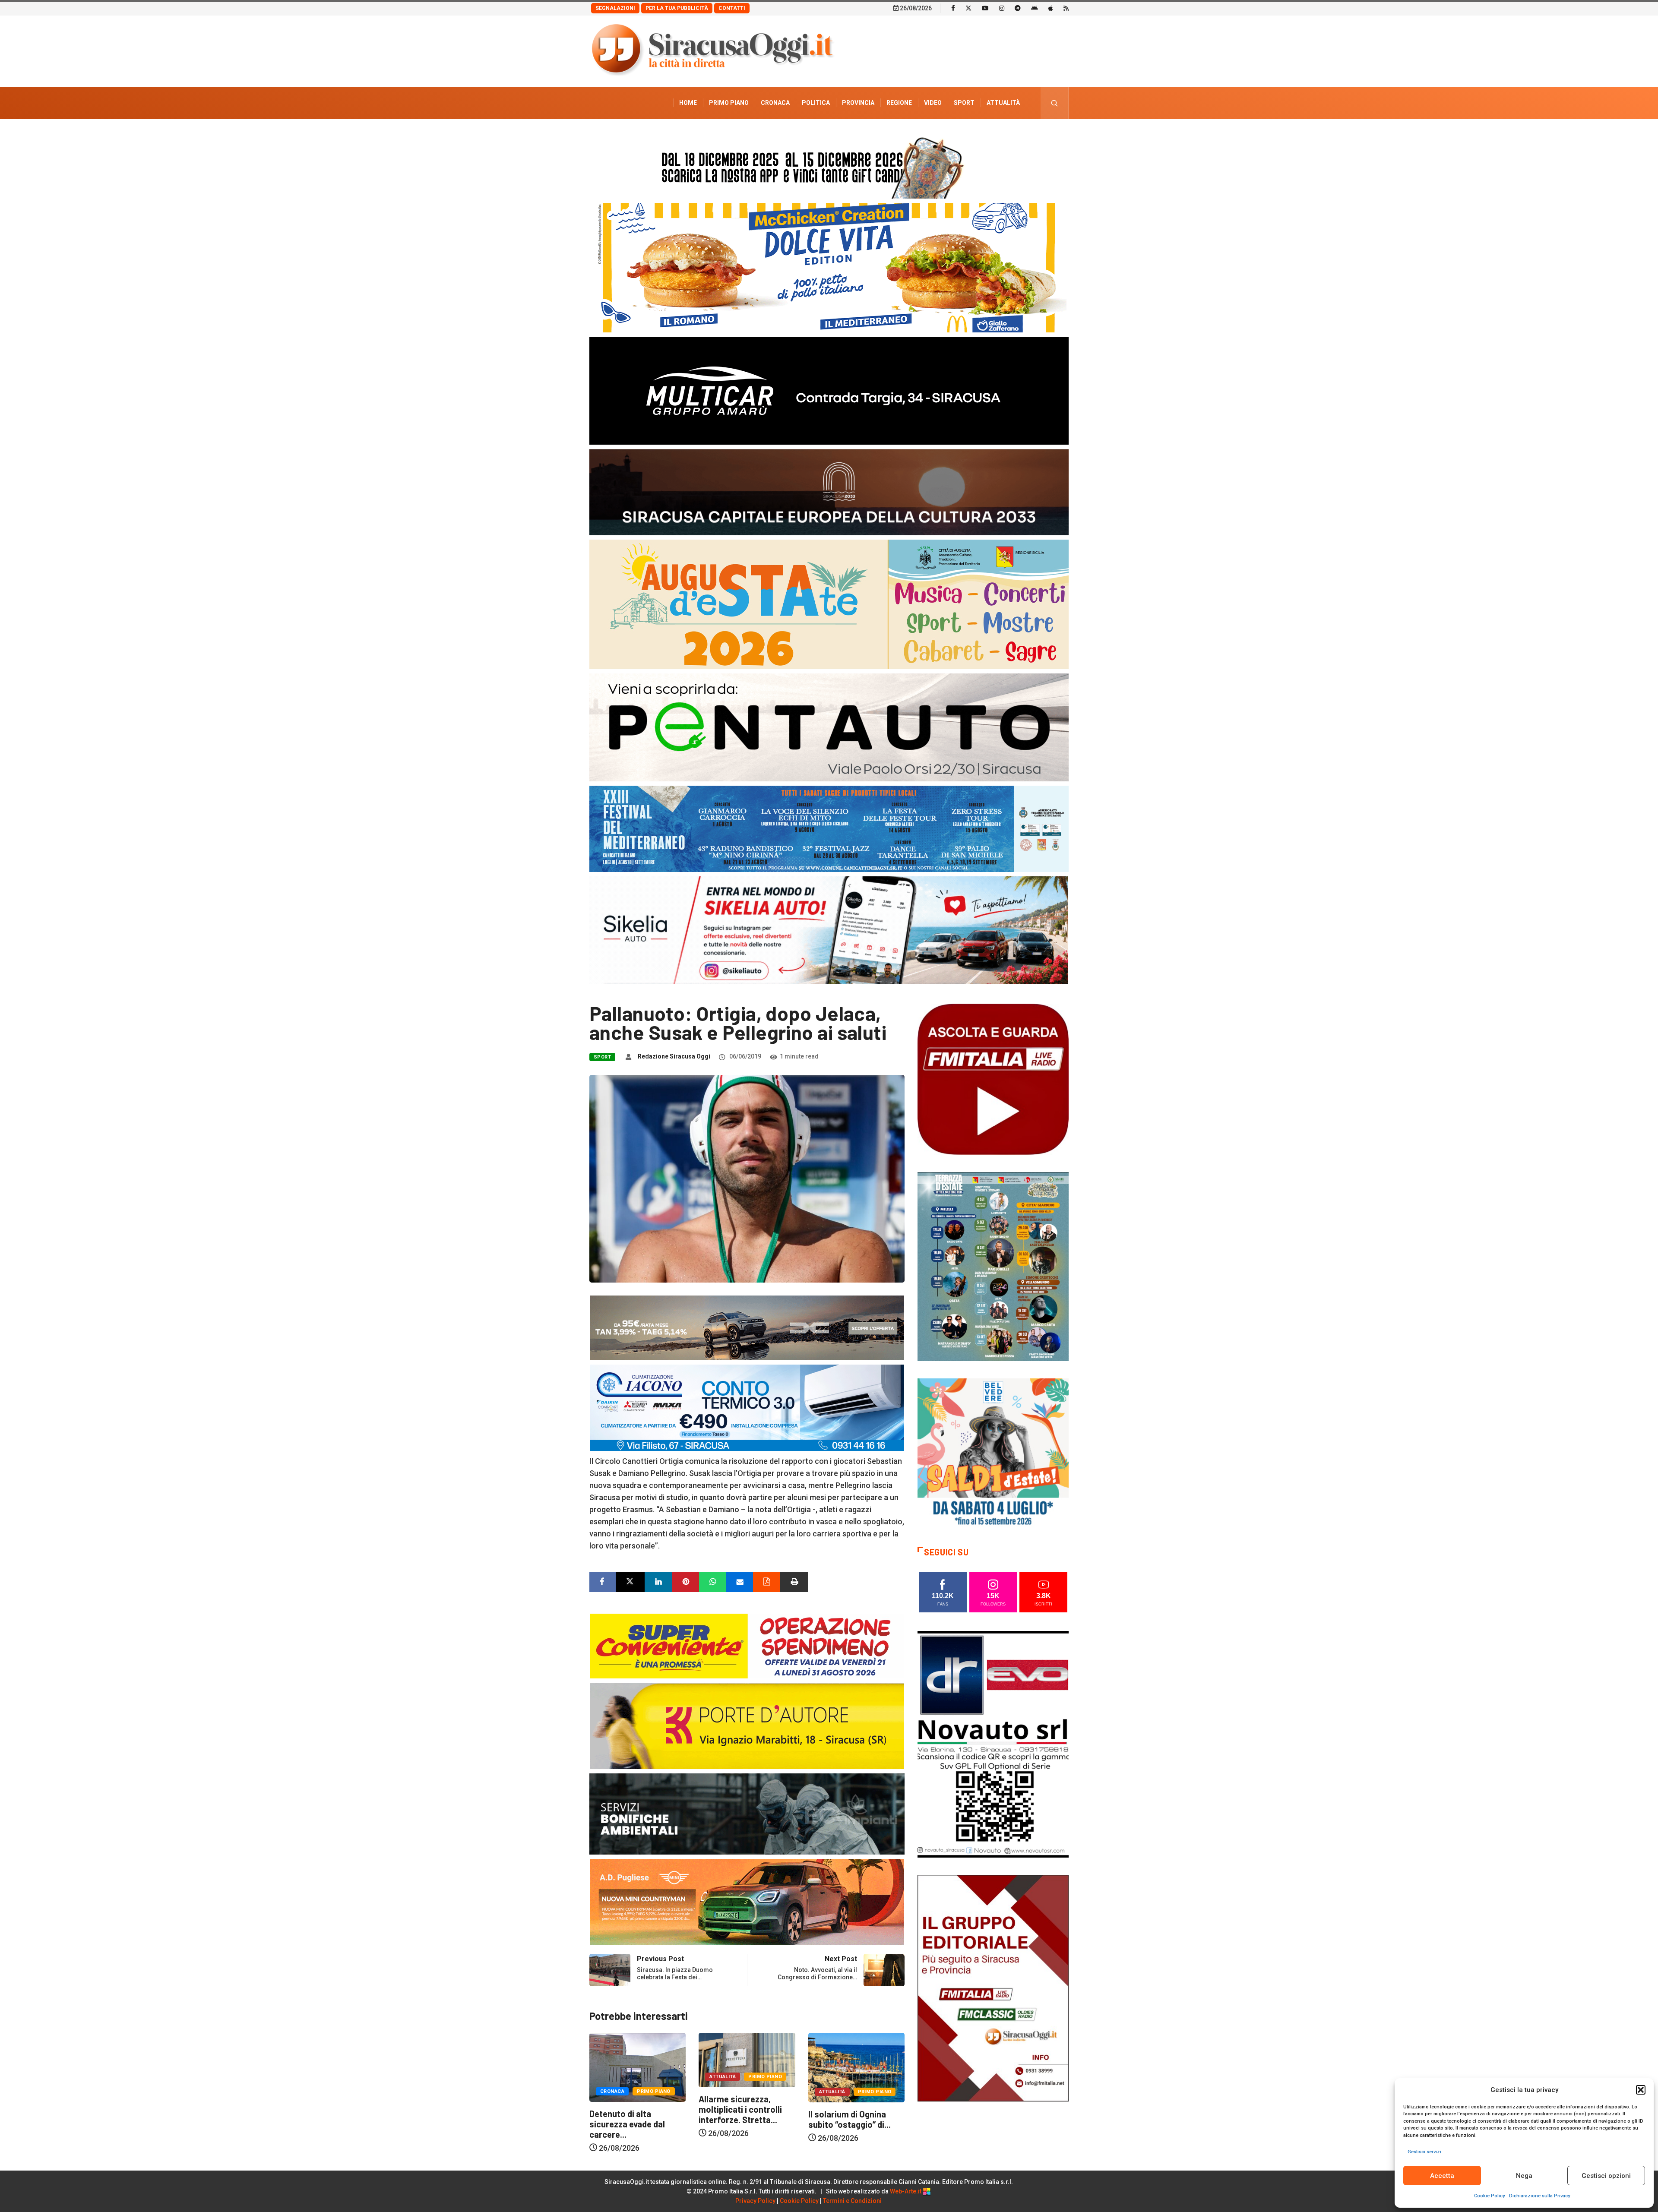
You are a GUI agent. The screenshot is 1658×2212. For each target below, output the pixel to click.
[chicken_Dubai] (829, 267)
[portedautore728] (747, 1725)
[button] (1641, 2090)
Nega (1524, 2176)
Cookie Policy (1489, 2196)
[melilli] (993, 1266)
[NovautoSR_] (993, 1743)
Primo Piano (729, 103)
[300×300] (993, 1453)
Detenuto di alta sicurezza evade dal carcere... (846, 2124)
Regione (899, 103)
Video (933, 103)
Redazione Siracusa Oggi (674, 1056)
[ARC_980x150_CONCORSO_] (829, 166)
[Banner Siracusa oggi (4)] (829, 727)
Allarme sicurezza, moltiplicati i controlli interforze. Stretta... (631, 2109)
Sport (964, 103)
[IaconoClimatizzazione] (747, 1407)
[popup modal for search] (1055, 103)
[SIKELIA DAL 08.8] (829, 930)
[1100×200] (829, 491)
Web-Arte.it (906, 2191)
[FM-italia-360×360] (993, 1079)
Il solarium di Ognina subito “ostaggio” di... (740, 2119)
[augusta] (829, 604)
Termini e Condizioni (852, 2201)
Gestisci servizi (1424, 2152)
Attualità (1003, 103)
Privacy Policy (755, 2201)
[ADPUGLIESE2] (747, 1901)
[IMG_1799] (747, 1645)
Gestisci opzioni (1606, 2176)
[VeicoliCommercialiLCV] (829, 390)
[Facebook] (953, 8)
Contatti (732, 8)
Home (688, 103)
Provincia (858, 103)
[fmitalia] (829, 828)
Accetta (1442, 2176)
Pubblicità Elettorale (982, 135)
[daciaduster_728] (747, 1327)
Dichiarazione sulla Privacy (1539, 2196)
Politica (816, 103)
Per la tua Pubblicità (677, 8)
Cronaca (775, 103)
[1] (993, 1987)
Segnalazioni (615, 8)
